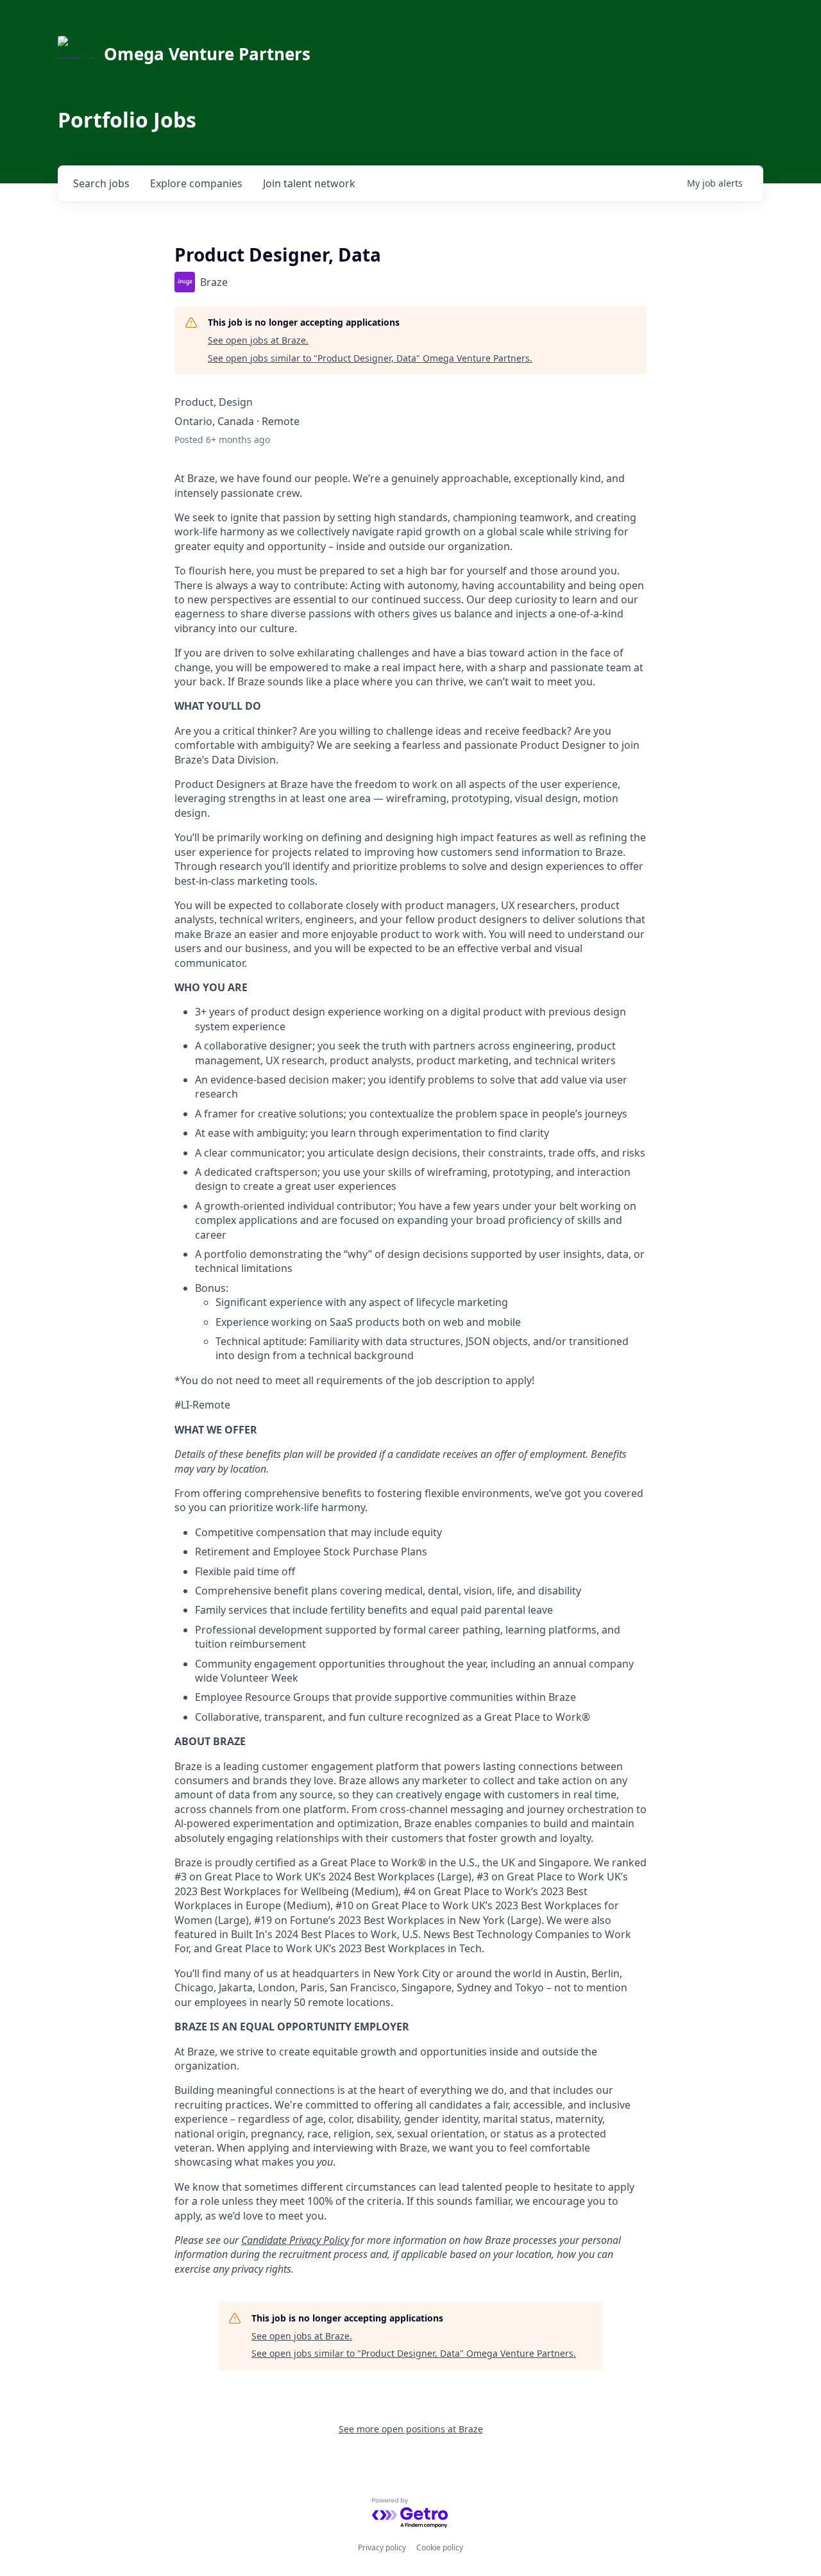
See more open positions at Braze (411, 2429)
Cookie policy (440, 2547)
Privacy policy (382, 2547)
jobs (101, 183)
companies (196, 183)
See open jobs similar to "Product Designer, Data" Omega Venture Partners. (370, 358)
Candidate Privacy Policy (295, 2240)
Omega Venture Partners (207, 54)
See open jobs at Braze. (258, 340)
